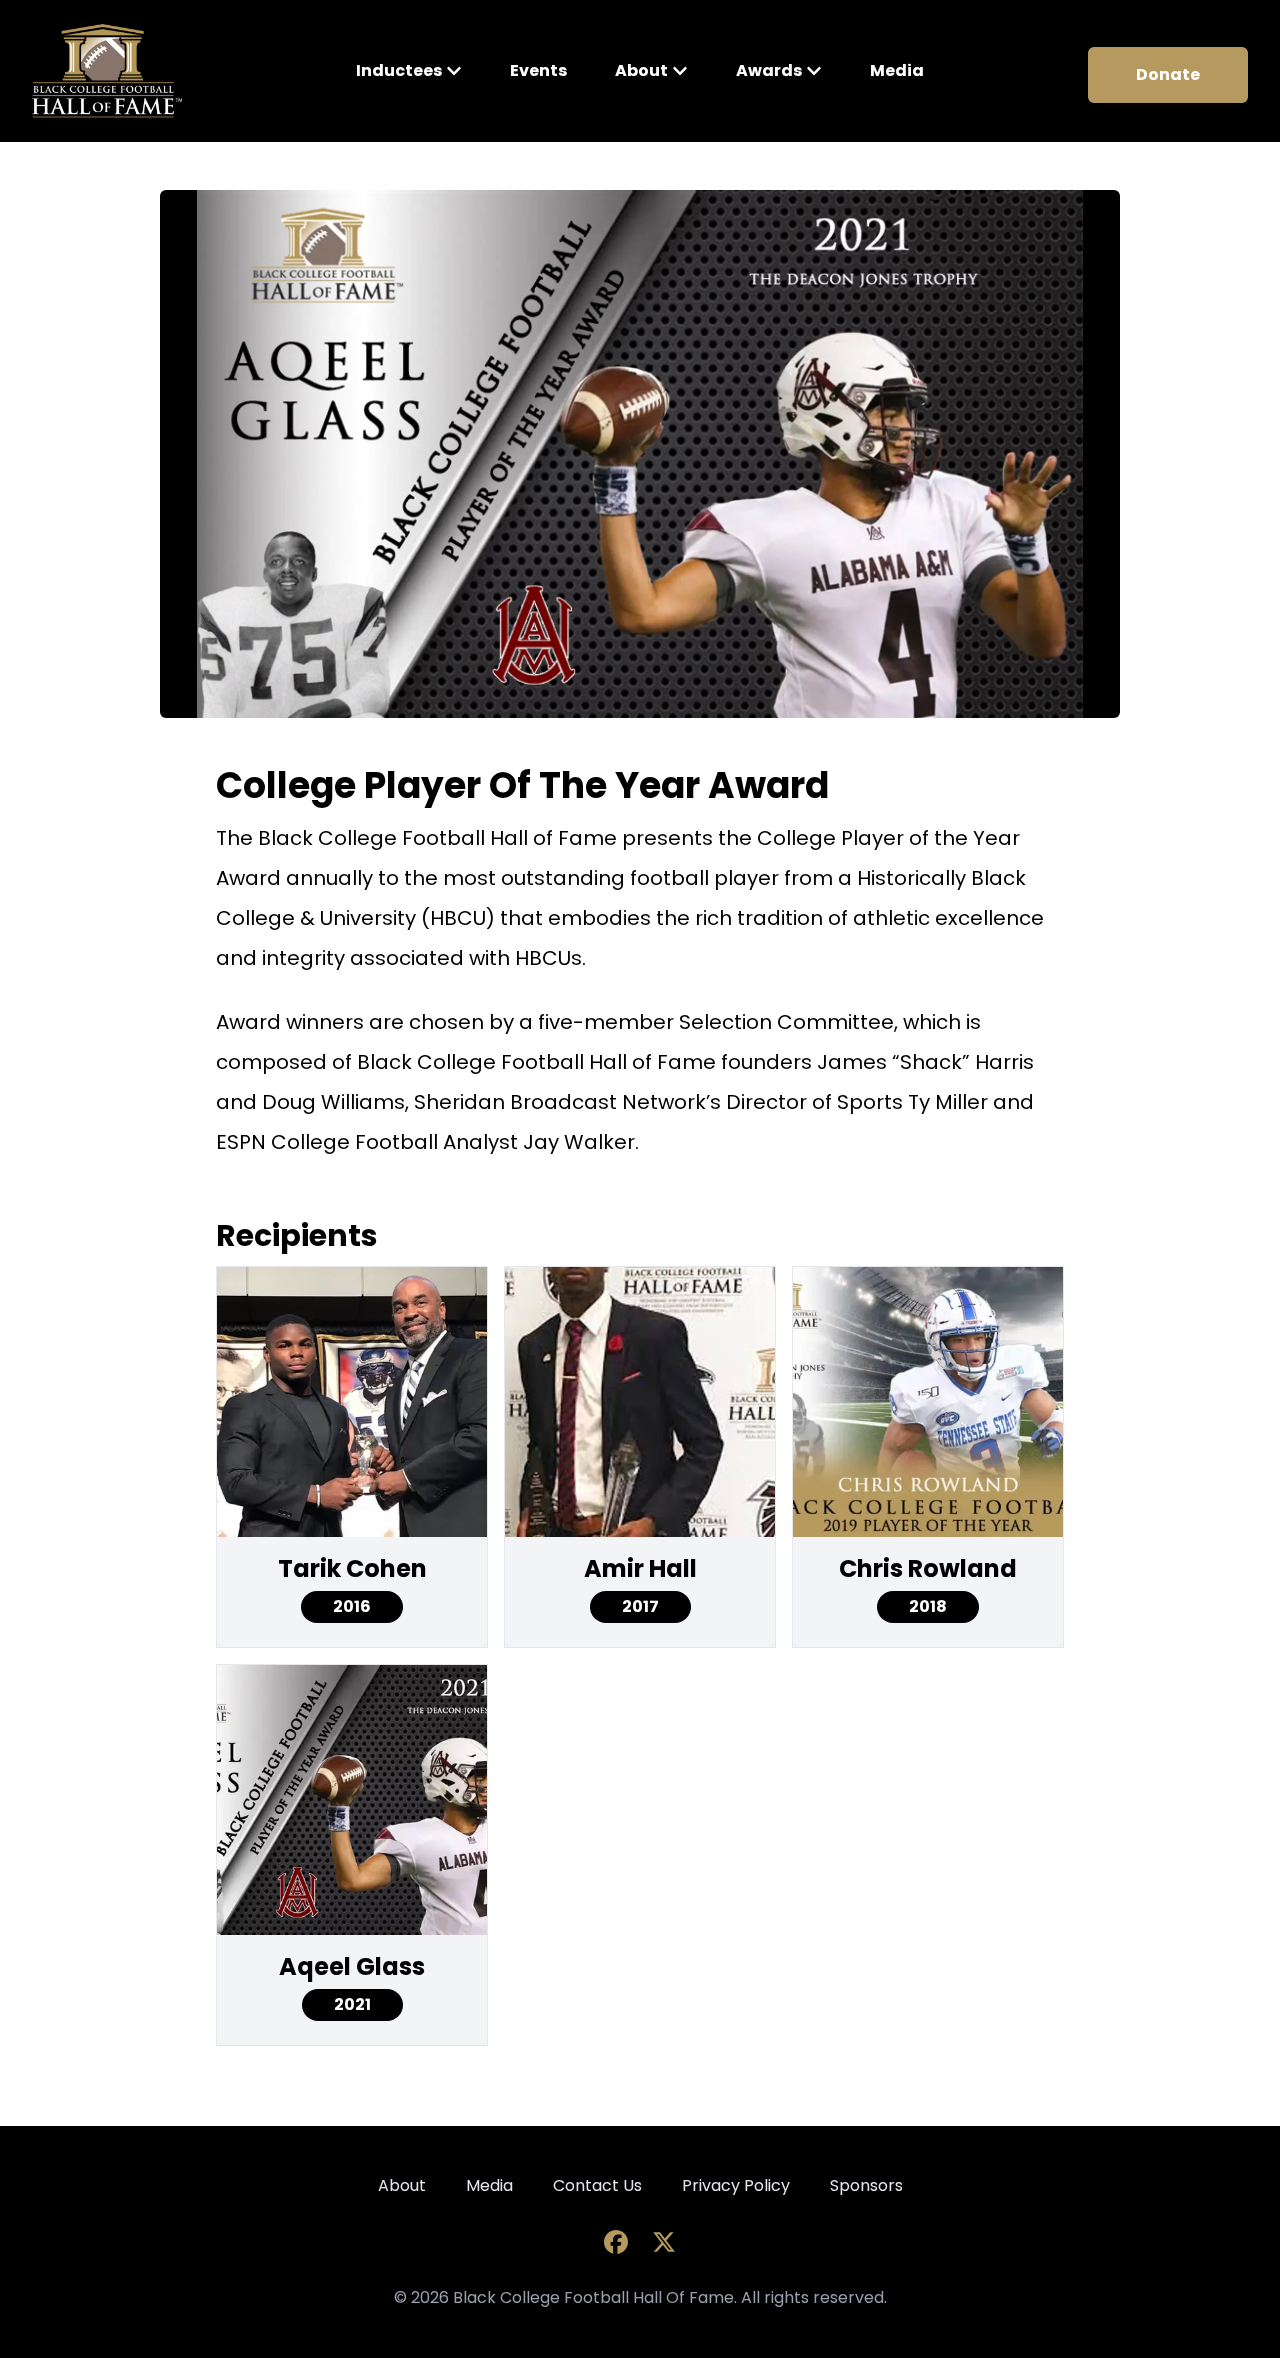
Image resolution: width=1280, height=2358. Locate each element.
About (641, 70)
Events (538, 70)
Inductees (399, 70)
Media (897, 70)
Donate (1168, 74)
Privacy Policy (736, 2185)
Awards (769, 70)
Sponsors (866, 2185)
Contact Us (597, 2185)
